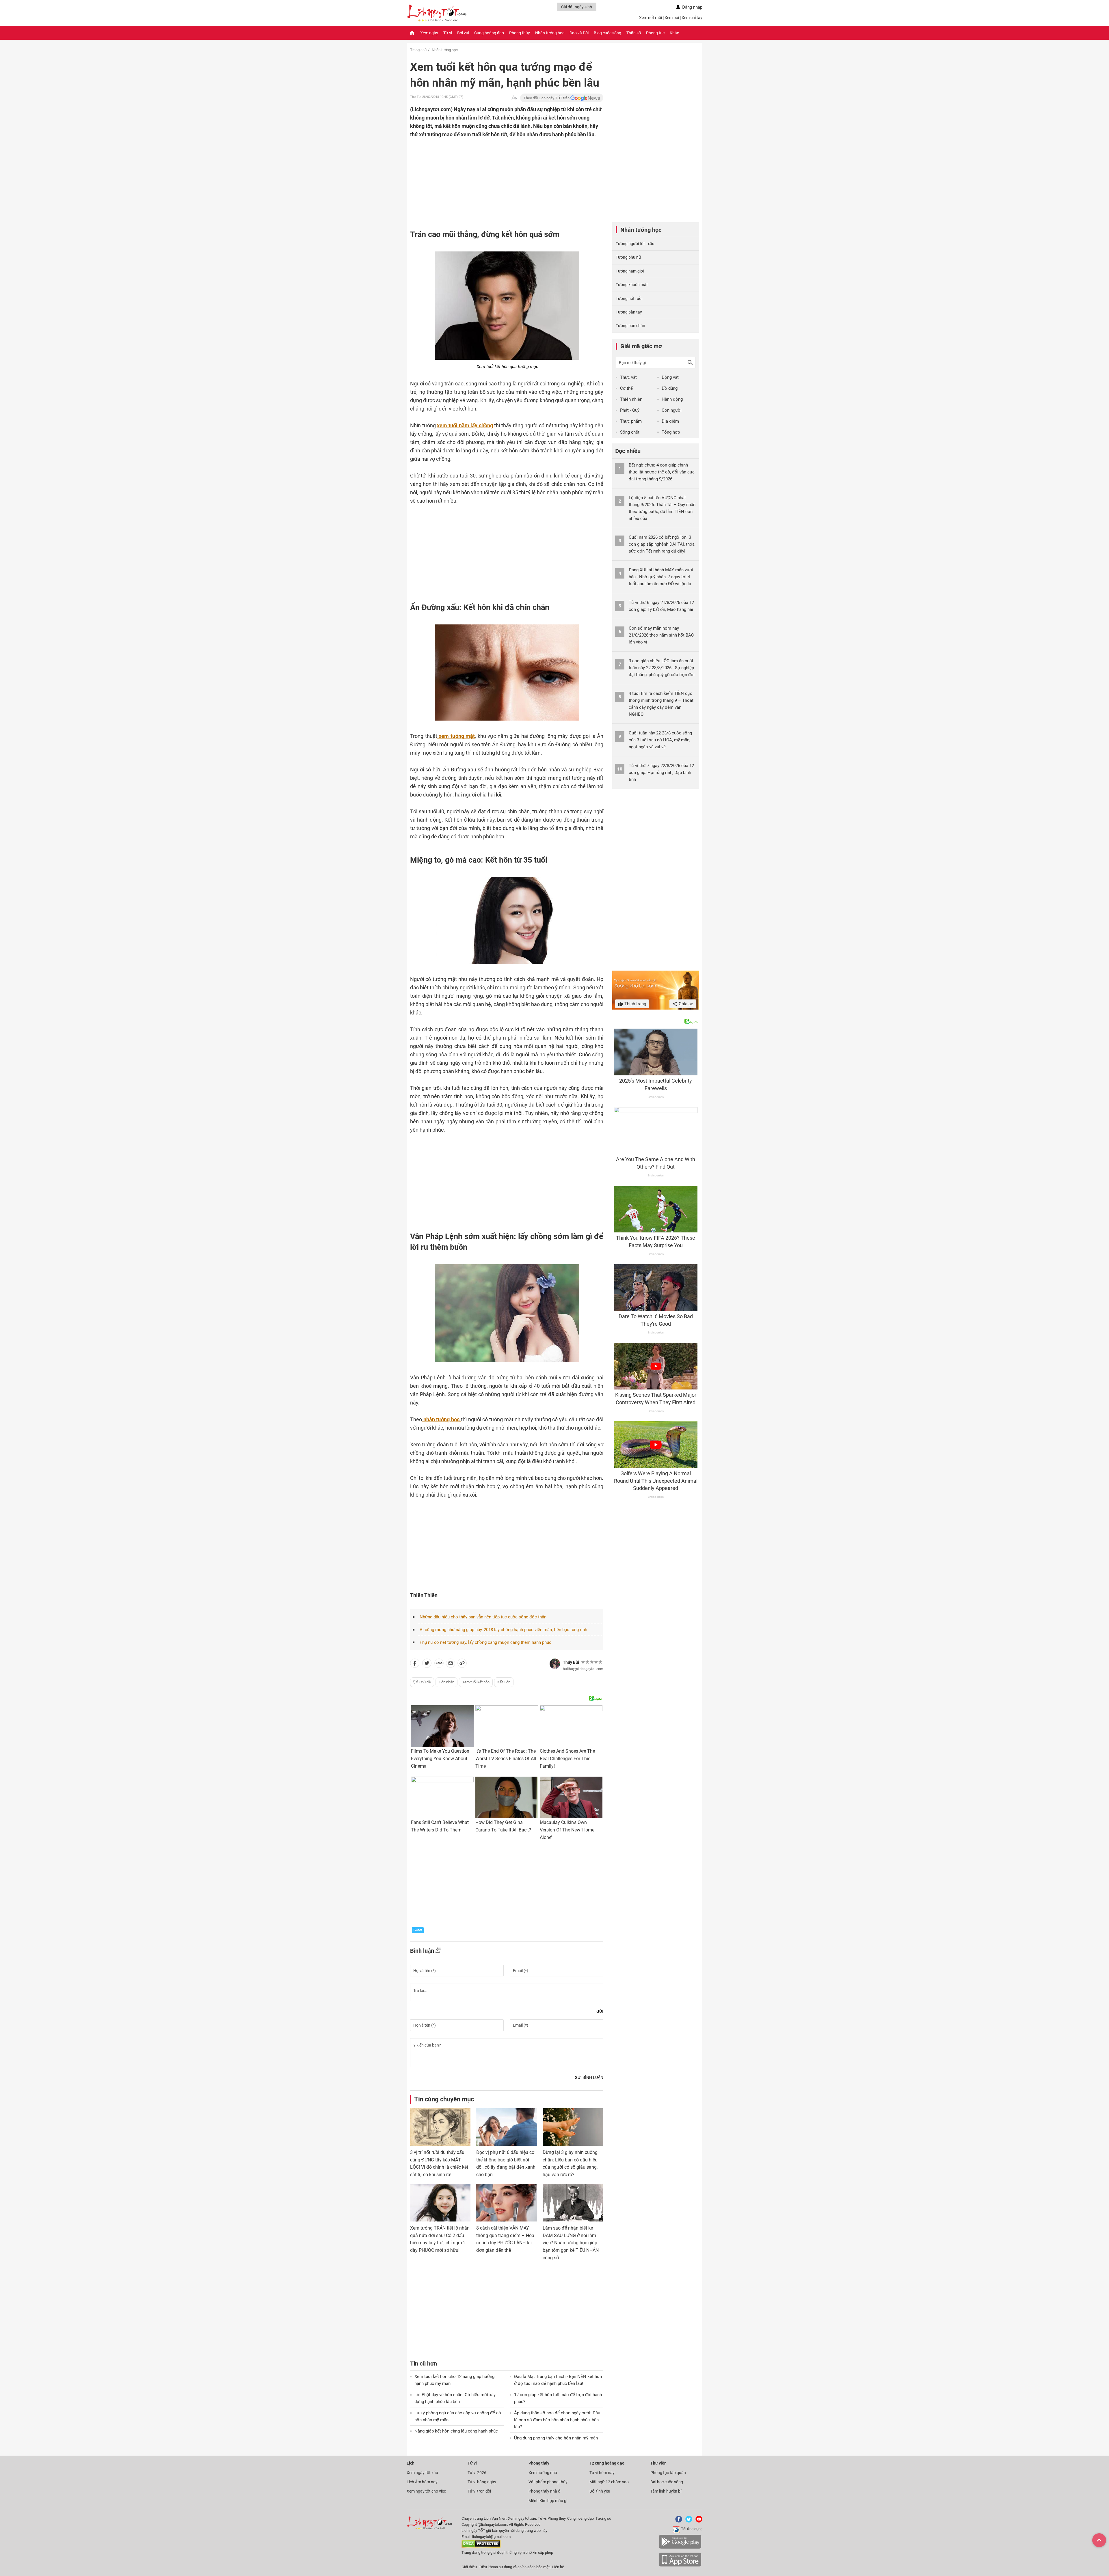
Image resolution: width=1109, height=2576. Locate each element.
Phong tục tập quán (668, 2473)
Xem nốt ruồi (651, 18)
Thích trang (635, 1004)
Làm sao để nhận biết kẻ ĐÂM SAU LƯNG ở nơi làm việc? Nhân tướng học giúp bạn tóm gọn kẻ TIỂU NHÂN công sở (571, 2243)
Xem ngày (429, 33)
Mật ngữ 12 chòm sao (609, 2482)
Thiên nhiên (631, 399)
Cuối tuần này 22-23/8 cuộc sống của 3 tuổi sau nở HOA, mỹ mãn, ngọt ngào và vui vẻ (660, 740)
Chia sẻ (685, 1004)
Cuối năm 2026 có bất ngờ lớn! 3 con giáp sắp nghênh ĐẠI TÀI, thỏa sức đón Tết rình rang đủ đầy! (662, 544)
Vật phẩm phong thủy (548, 2482)
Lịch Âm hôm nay (422, 2482)
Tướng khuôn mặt (632, 285)
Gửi (600, 2011)
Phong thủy (520, 33)
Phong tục (655, 33)
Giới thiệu (469, 2567)
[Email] (451, 1664)
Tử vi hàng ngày (482, 2482)
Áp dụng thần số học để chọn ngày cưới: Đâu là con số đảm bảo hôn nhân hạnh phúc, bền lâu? (557, 2420)
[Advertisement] (495, 176)
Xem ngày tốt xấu (422, 2473)
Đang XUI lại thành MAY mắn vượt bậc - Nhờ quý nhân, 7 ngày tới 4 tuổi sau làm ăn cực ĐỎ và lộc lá (661, 577)
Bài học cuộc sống (667, 2482)
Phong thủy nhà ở (544, 2491)
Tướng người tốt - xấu (635, 244)
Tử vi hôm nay (602, 2473)
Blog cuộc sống (607, 33)
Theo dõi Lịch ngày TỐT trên (547, 98)
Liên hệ (558, 2567)
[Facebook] (678, 2521)
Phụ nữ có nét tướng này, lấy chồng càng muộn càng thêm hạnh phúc (485, 1642)
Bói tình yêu (600, 2491)
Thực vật (628, 377)
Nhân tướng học (550, 33)
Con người (672, 410)
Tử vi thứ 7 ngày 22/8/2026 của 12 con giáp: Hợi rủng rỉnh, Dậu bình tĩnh (661, 773)
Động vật (670, 377)
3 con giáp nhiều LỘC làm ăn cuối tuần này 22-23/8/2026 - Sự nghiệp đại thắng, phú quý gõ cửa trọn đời (662, 668)
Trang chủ (418, 50)
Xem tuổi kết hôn (476, 1682)
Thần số (634, 33)
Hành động (672, 399)
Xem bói (672, 18)
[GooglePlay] (680, 2548)
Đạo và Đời (579, 33)
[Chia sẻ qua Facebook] (415, 1664)
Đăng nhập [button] (692, 7)
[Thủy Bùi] (555, 1664)
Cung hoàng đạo (489, 33)
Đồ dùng (670, 388)
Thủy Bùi (571, 1662)
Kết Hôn (504, 1682)
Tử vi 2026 (477, 2473)
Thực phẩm (631, 421)
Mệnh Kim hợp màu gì (548, 2501)
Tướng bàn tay (629, 312)
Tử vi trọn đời (479, 2491)
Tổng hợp (671, 432)
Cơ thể (626, 388)
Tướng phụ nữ (628, 257)
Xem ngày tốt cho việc (426, 2491)
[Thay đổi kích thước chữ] (514, 98)
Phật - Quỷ (630, 410)
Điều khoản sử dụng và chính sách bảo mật (515, 2567)
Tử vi (448, 33)
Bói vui (463, 33)
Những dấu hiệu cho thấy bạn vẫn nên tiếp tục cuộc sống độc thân (483, 1617)
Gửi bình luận (589, 2077)
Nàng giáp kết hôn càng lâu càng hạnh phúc (456, 2431)
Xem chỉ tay (692, 18)
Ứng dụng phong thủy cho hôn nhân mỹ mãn (556, 2438)
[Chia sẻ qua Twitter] (427, 1664)
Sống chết (630, 432)
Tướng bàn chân (630, 326)
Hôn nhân (446, 1682)
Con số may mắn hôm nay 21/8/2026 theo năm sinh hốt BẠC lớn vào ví (661, 635)
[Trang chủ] (412, 33)
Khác (674, 33)
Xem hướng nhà (543, 2473)
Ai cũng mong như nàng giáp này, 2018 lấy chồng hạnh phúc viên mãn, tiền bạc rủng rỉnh (503, 1630)
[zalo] (439, 1664)
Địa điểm (670, 421)
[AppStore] (680, 2565)
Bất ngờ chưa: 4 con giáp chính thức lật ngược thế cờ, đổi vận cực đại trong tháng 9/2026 (662, 472)
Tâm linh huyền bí (666, 2491)
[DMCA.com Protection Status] (481, 2546)
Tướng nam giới (630, 271)
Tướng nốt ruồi (629, 299)
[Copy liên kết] (462, 1664)
